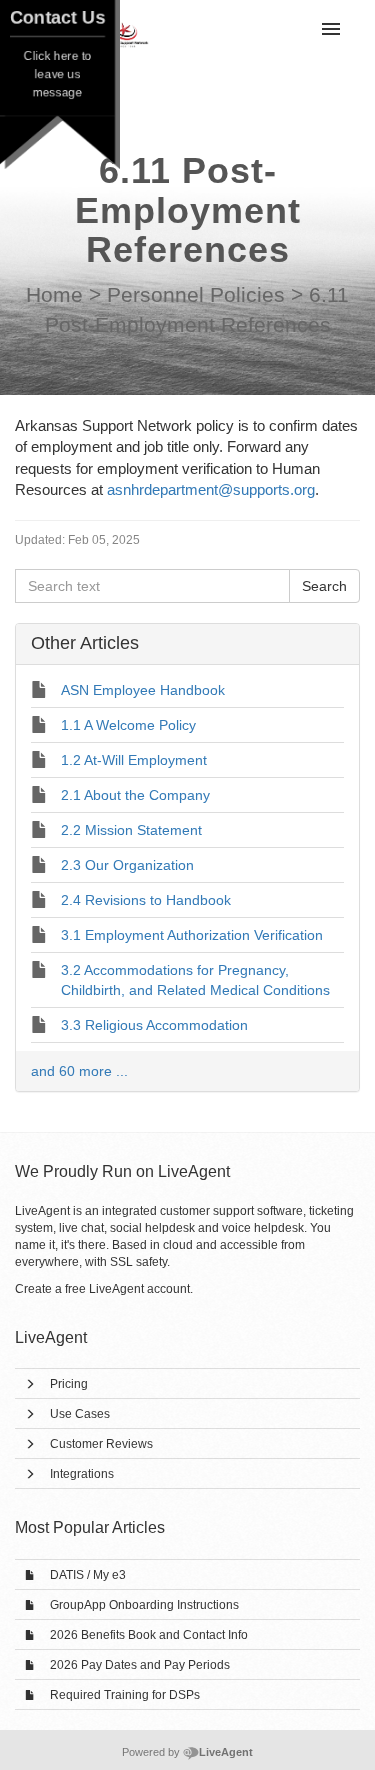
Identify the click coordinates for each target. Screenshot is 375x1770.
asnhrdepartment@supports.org (211, 489)
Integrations (82, 1474)
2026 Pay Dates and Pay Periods (140, 1665)
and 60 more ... (79, 1071)
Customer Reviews (101, 1444)
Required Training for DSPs (125, 1695)
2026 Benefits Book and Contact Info (149, 1635)
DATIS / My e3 (88, 1575)
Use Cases (80, 1414)
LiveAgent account (139, 1289)
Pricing (69, 1384)
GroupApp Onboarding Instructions (144, 1605)
